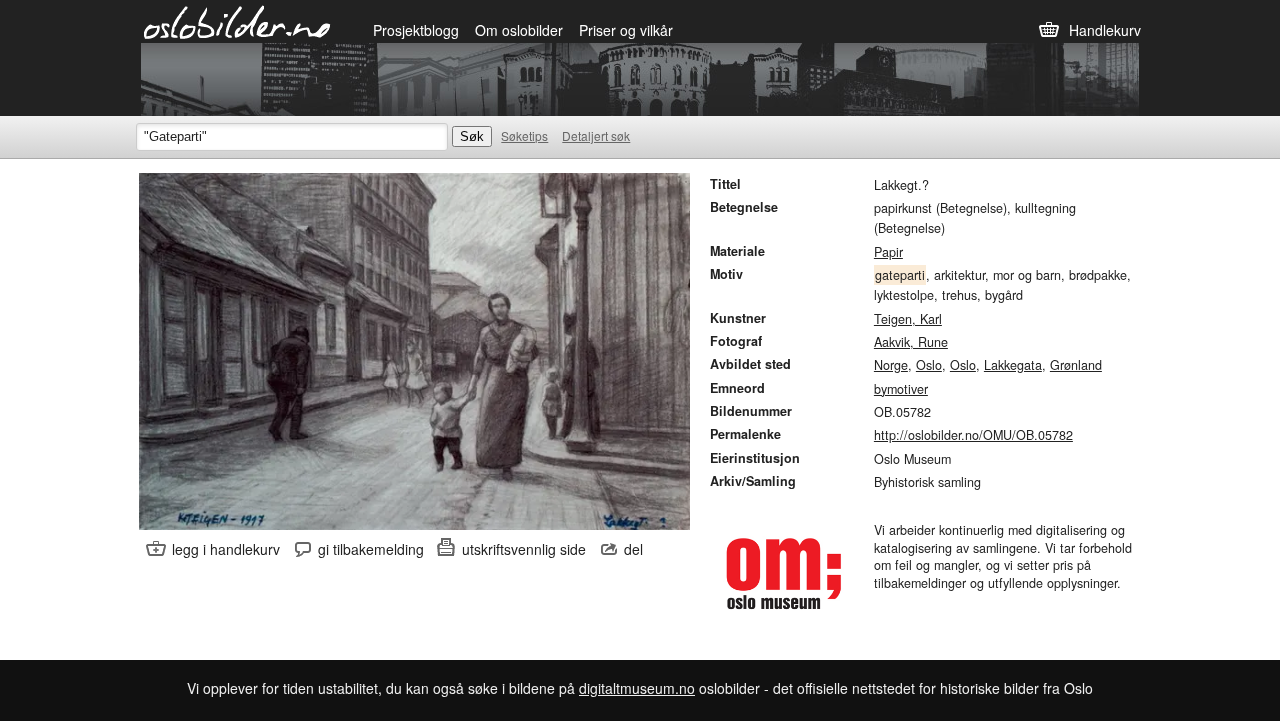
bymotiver (901, 389)
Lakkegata (1013, 365)
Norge (891, 365)
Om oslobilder (519, 30)
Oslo (929, 365)
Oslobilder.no (237, 21)
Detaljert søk (596, 135)
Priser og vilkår (626, 30)
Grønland (1076, 365)
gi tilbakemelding (371, 549)
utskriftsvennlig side (524, 549)
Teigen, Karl (908, 319)
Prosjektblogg (416, 30)
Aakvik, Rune (911, 342)
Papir (888, 252)
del (633, 549)
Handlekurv (1105, 30)
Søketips (524, 135)
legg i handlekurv (226, 549)
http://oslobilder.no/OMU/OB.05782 (973, 435)
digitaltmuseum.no (637, 688)
